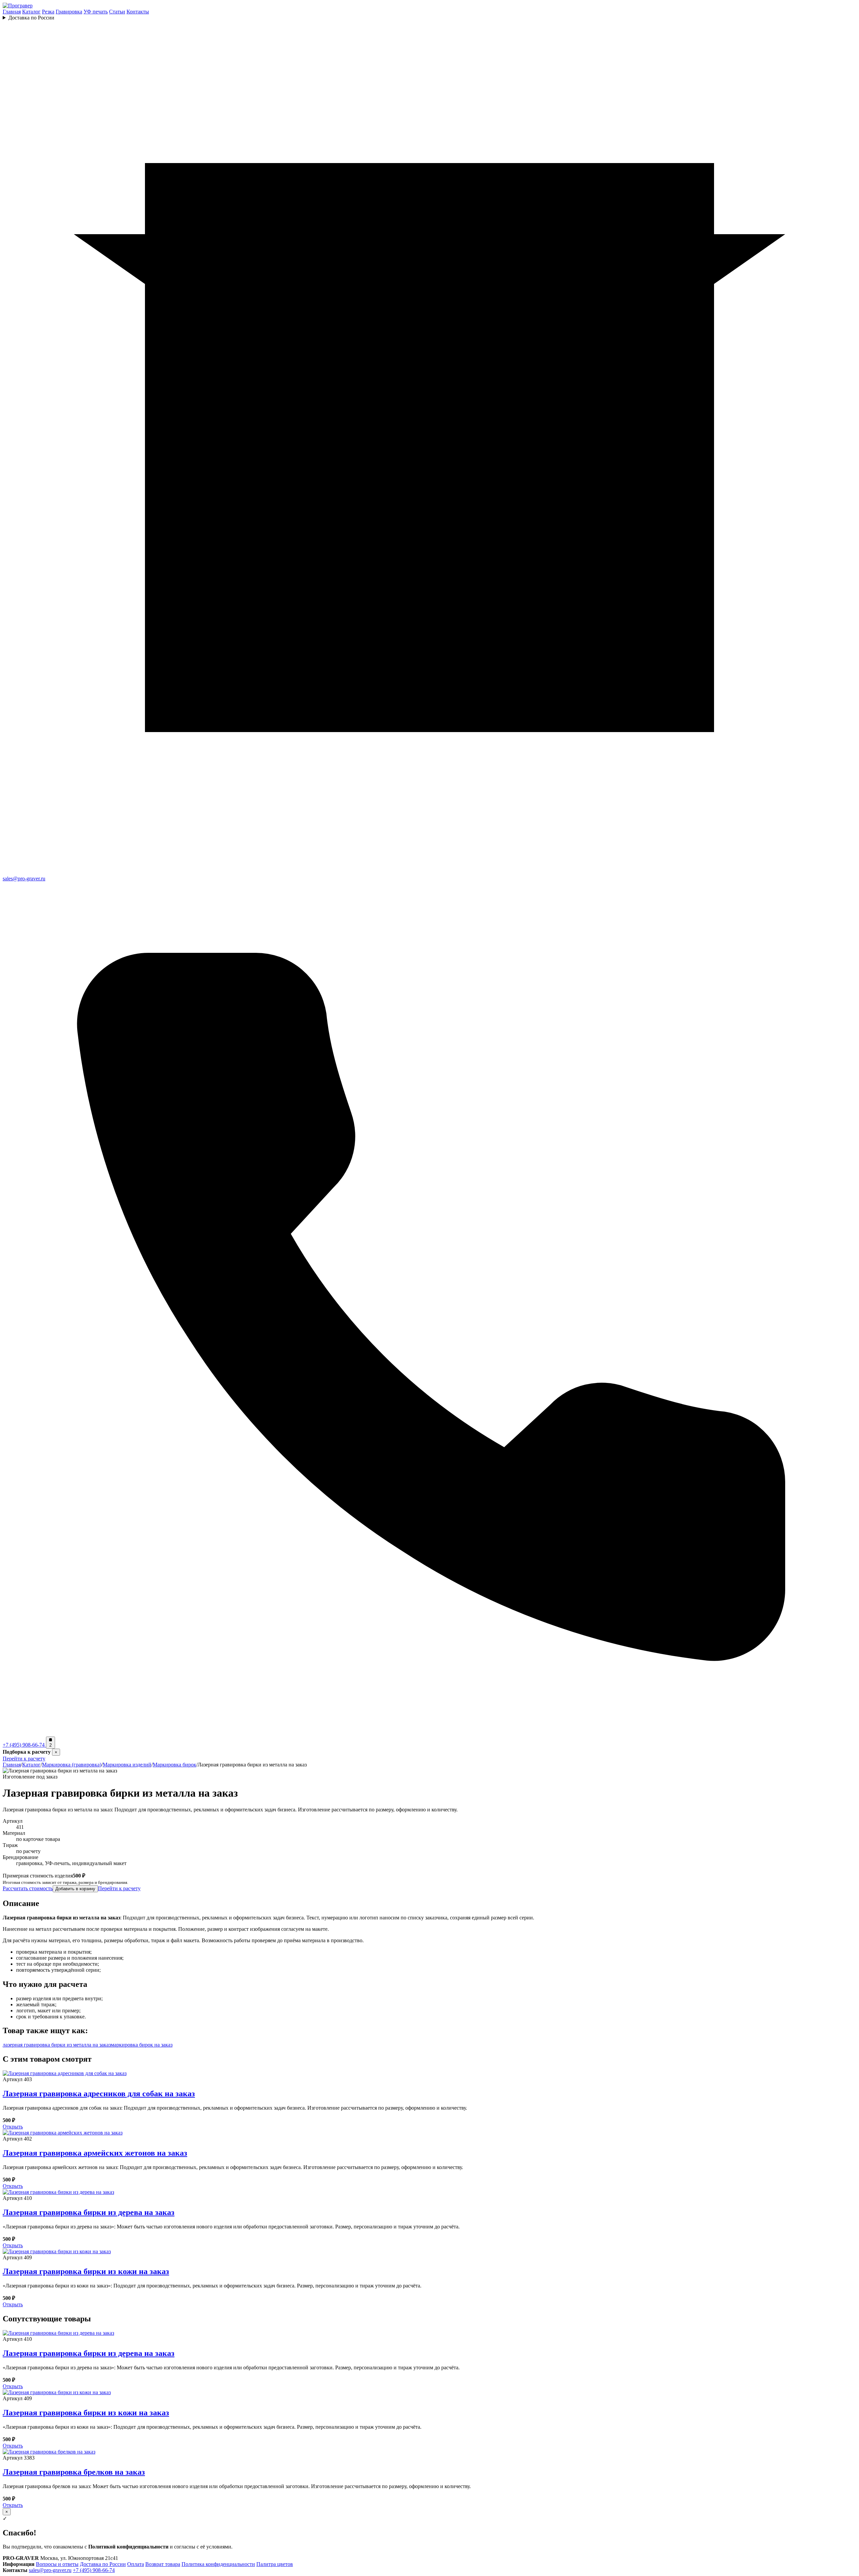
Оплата (136, 2564)
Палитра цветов (275, 2564)
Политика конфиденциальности (218, 2564)
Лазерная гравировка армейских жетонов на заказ (95, 2153)
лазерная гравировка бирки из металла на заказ (57, 2045)
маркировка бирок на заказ (142, 2045)
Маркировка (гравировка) (72, 1765)
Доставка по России (31, 18)
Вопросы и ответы (57, 2564)
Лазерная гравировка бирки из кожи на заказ (86, 2271)
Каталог (31, 12)
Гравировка (69, 12)
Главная (12, 12)
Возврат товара (163, 2564)
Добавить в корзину (75, 1889)
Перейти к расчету (24, 1759)
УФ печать (96, 12)
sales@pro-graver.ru (50, 2570)
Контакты (138, 12)
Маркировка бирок (174, 1765)
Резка (48, 12)
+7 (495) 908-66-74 (94, 2570)
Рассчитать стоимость (28, 1888)
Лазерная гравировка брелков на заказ (74, 2472)
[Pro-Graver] (18, 6)
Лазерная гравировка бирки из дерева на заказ (89, 2212)
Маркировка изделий (127, 1765)
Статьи (117, 12)
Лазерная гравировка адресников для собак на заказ (99, 2094)
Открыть (13, 2127)
